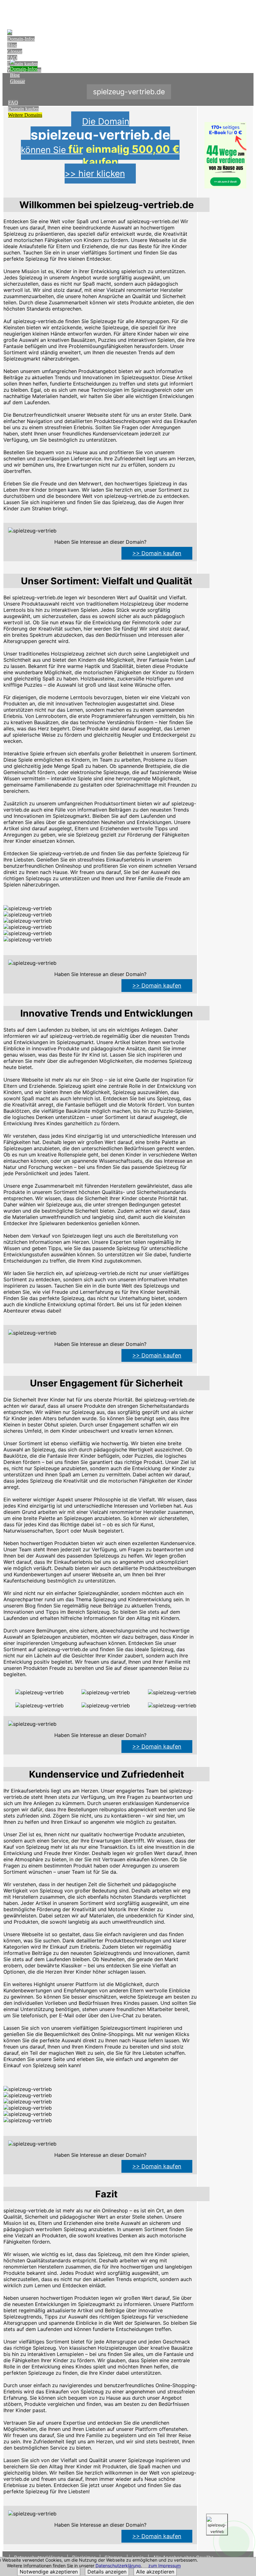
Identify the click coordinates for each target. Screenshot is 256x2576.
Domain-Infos (21, 39)
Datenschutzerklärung (118, 2566)
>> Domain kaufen (157, 553)
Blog (12, 45)
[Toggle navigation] (247, 11)
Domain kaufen (23, 109)
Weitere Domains (25, 115)
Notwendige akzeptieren (49, 2572)
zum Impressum (165, 2566)
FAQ (12, 58)
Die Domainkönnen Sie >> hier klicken (100, 147)
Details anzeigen (107, 2572)
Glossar (15, 51)
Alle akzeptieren (155, 2572)
